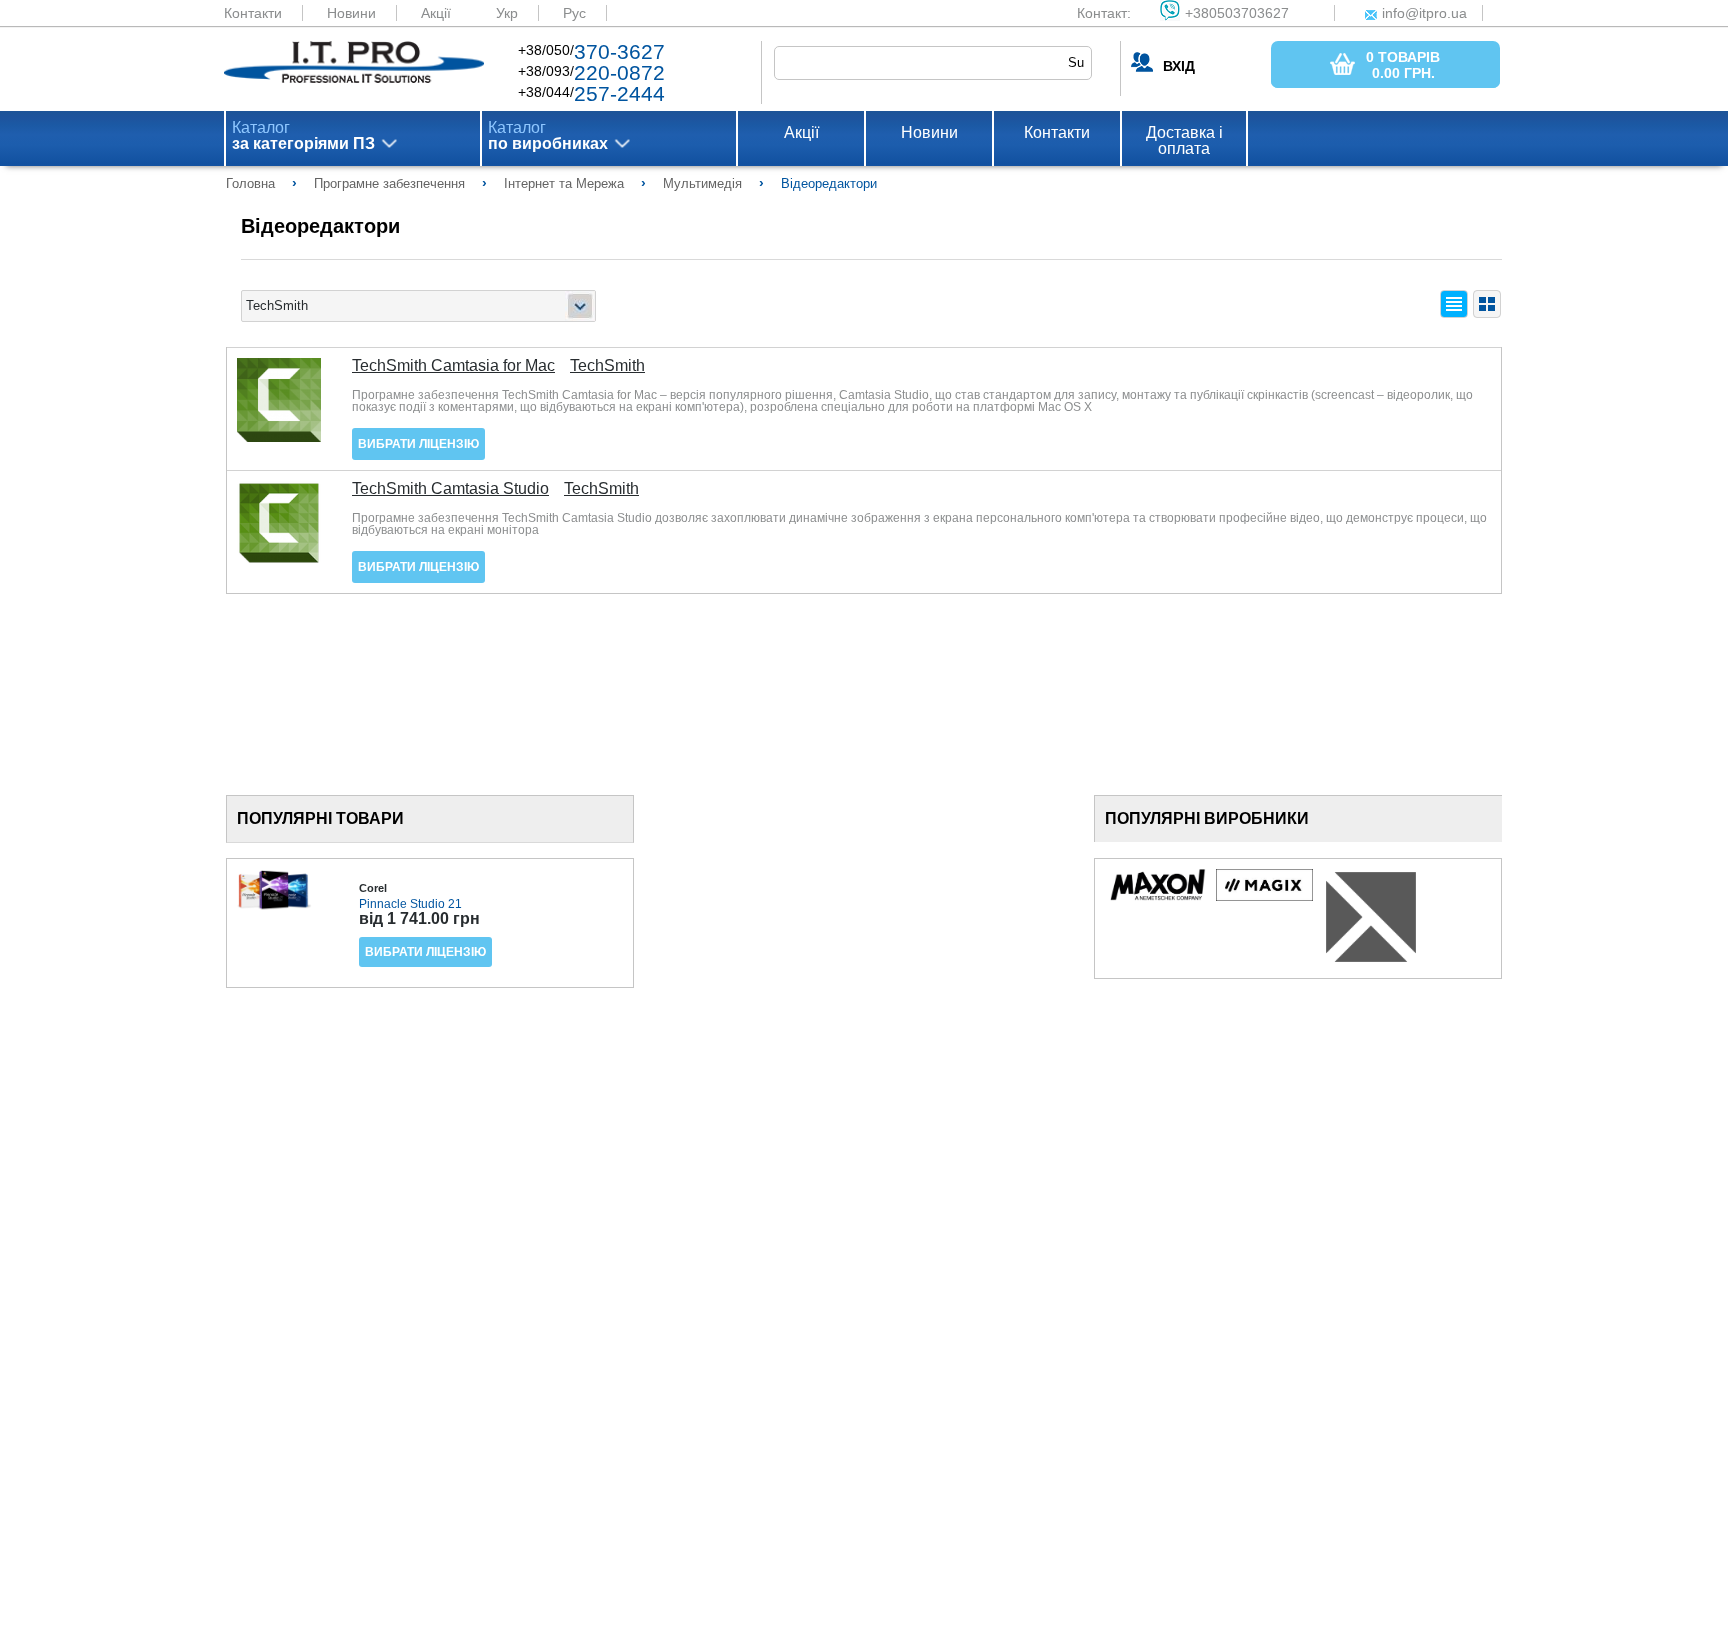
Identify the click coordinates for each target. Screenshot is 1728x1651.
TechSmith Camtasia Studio (450, 489)
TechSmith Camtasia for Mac (453, 366)
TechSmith (607, 366)
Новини (351, 13)
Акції (436, 13)
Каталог (303, 136)
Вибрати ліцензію (418, 444)
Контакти (253, 13)
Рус (574, 13)
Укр (507, 13)
